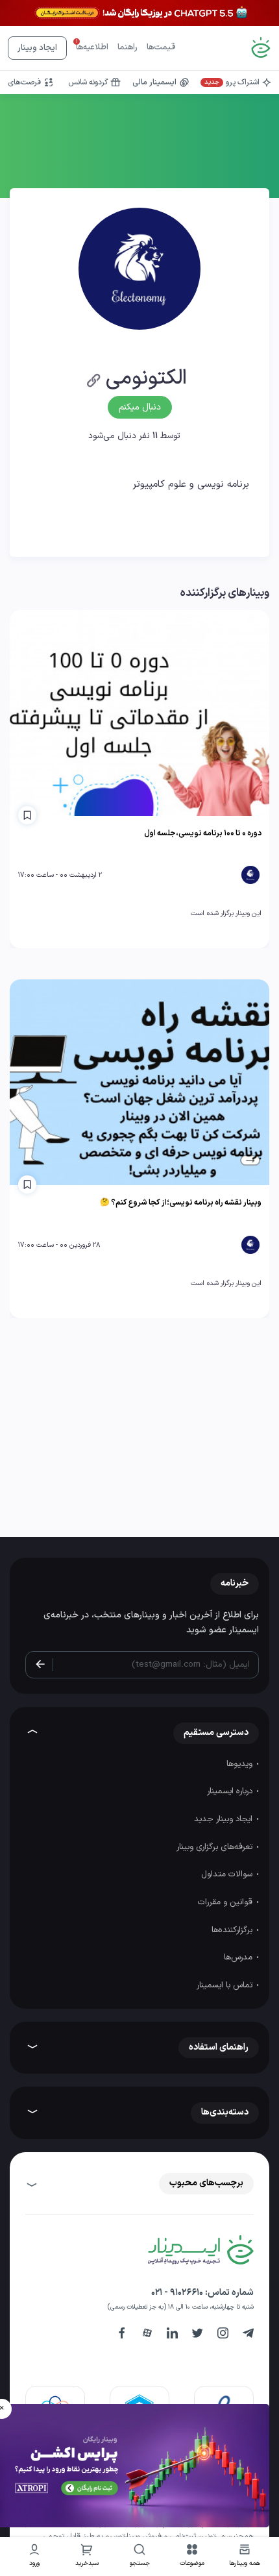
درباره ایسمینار (231, 1791)
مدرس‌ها (239, 1957)
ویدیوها (241, 1764)
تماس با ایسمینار (226, 1985)
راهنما (127, 47)
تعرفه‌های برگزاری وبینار (216, 1847)
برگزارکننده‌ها (233, 1930)
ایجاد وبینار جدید (224, 1819)
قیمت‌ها (161, 47)
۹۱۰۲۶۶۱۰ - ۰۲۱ (177, 2293)
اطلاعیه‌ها (92, 47)
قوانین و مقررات (226, 1902)
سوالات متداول (228, 1874)
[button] (192, 2557)
